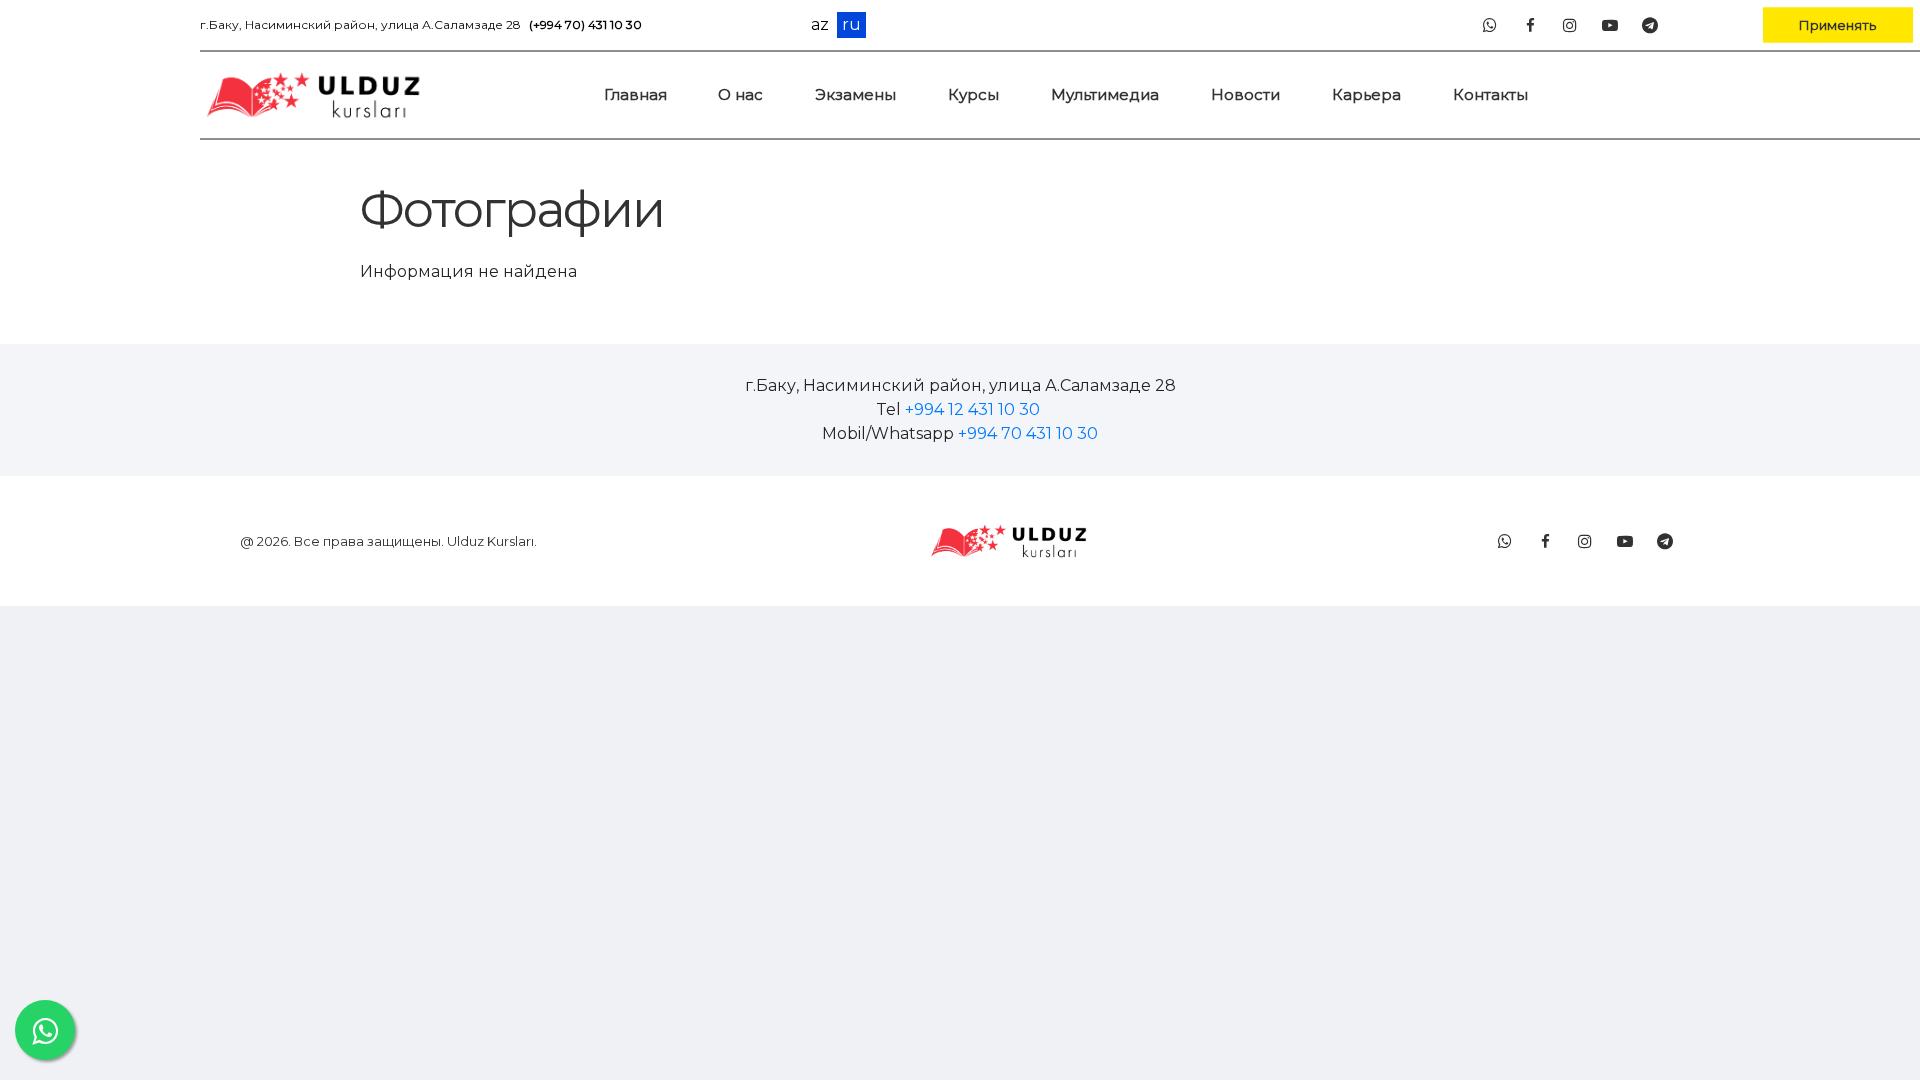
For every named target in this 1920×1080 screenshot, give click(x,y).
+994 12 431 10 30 (972, 409)
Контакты (1490, 94)
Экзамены (855, 94)
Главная (635, 94)
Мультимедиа (1105, 94)
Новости (1245, 94)
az (820, 25)
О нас (740, 94)
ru (851, 24)
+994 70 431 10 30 (1028, 433)
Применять (1837, 24)
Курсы (973, 94)
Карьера (1366, 94)
